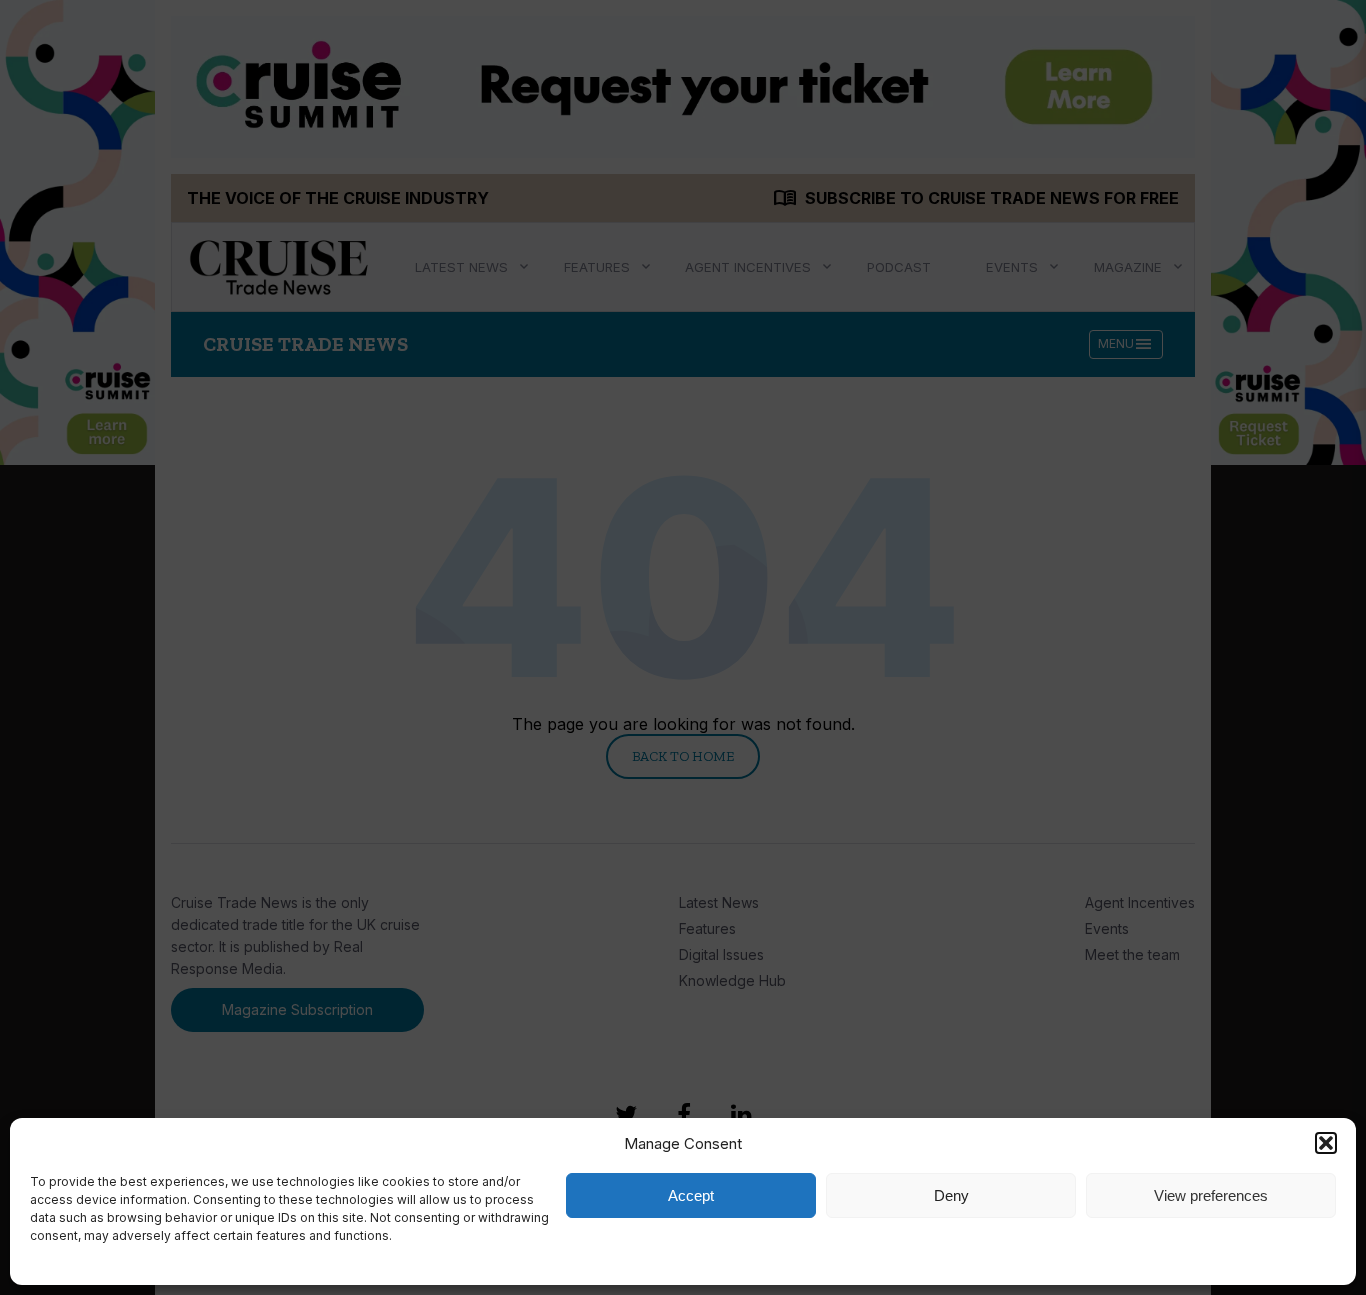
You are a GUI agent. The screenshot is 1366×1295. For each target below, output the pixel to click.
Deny (951, 1195)
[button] (1326, 1143)
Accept (691, 1195)
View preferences (1211, 1195)
